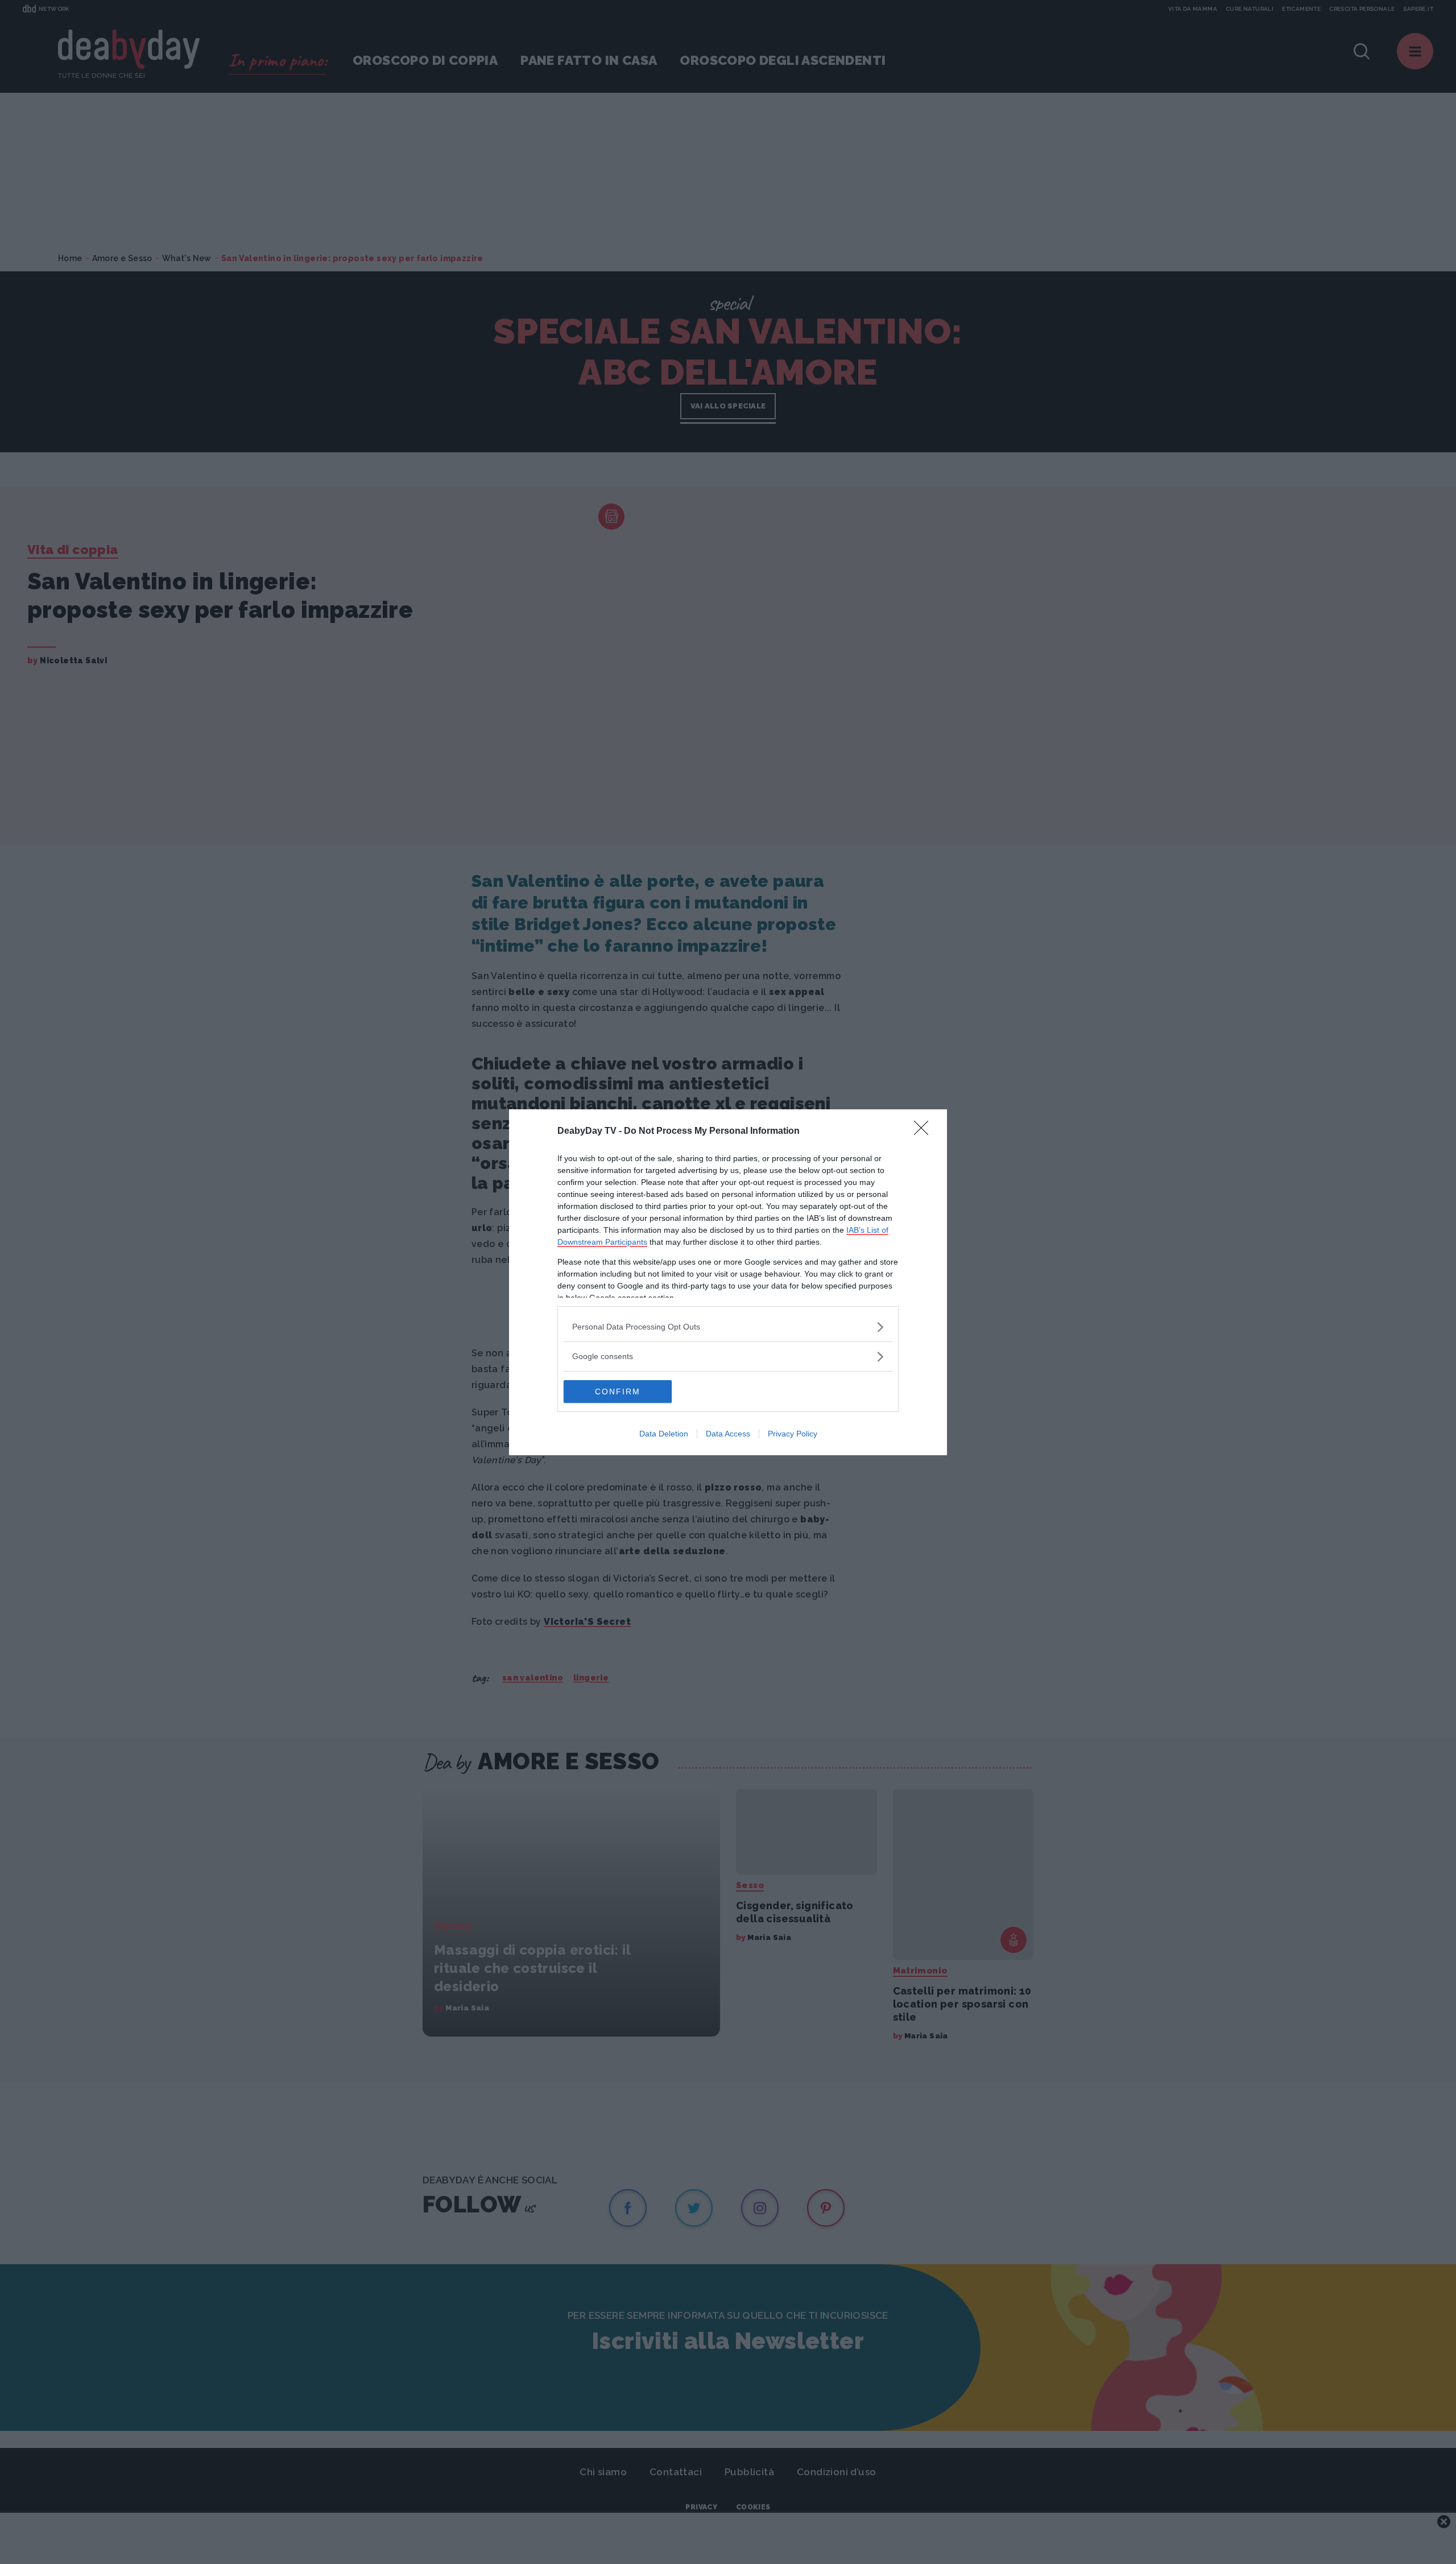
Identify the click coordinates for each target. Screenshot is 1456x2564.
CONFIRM (618, 1392)
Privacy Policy (793, 1434)
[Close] (925, 1132)
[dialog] (728, 1282)
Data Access (728, 1434)
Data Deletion (664, 1434)
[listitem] (728, 1327)
